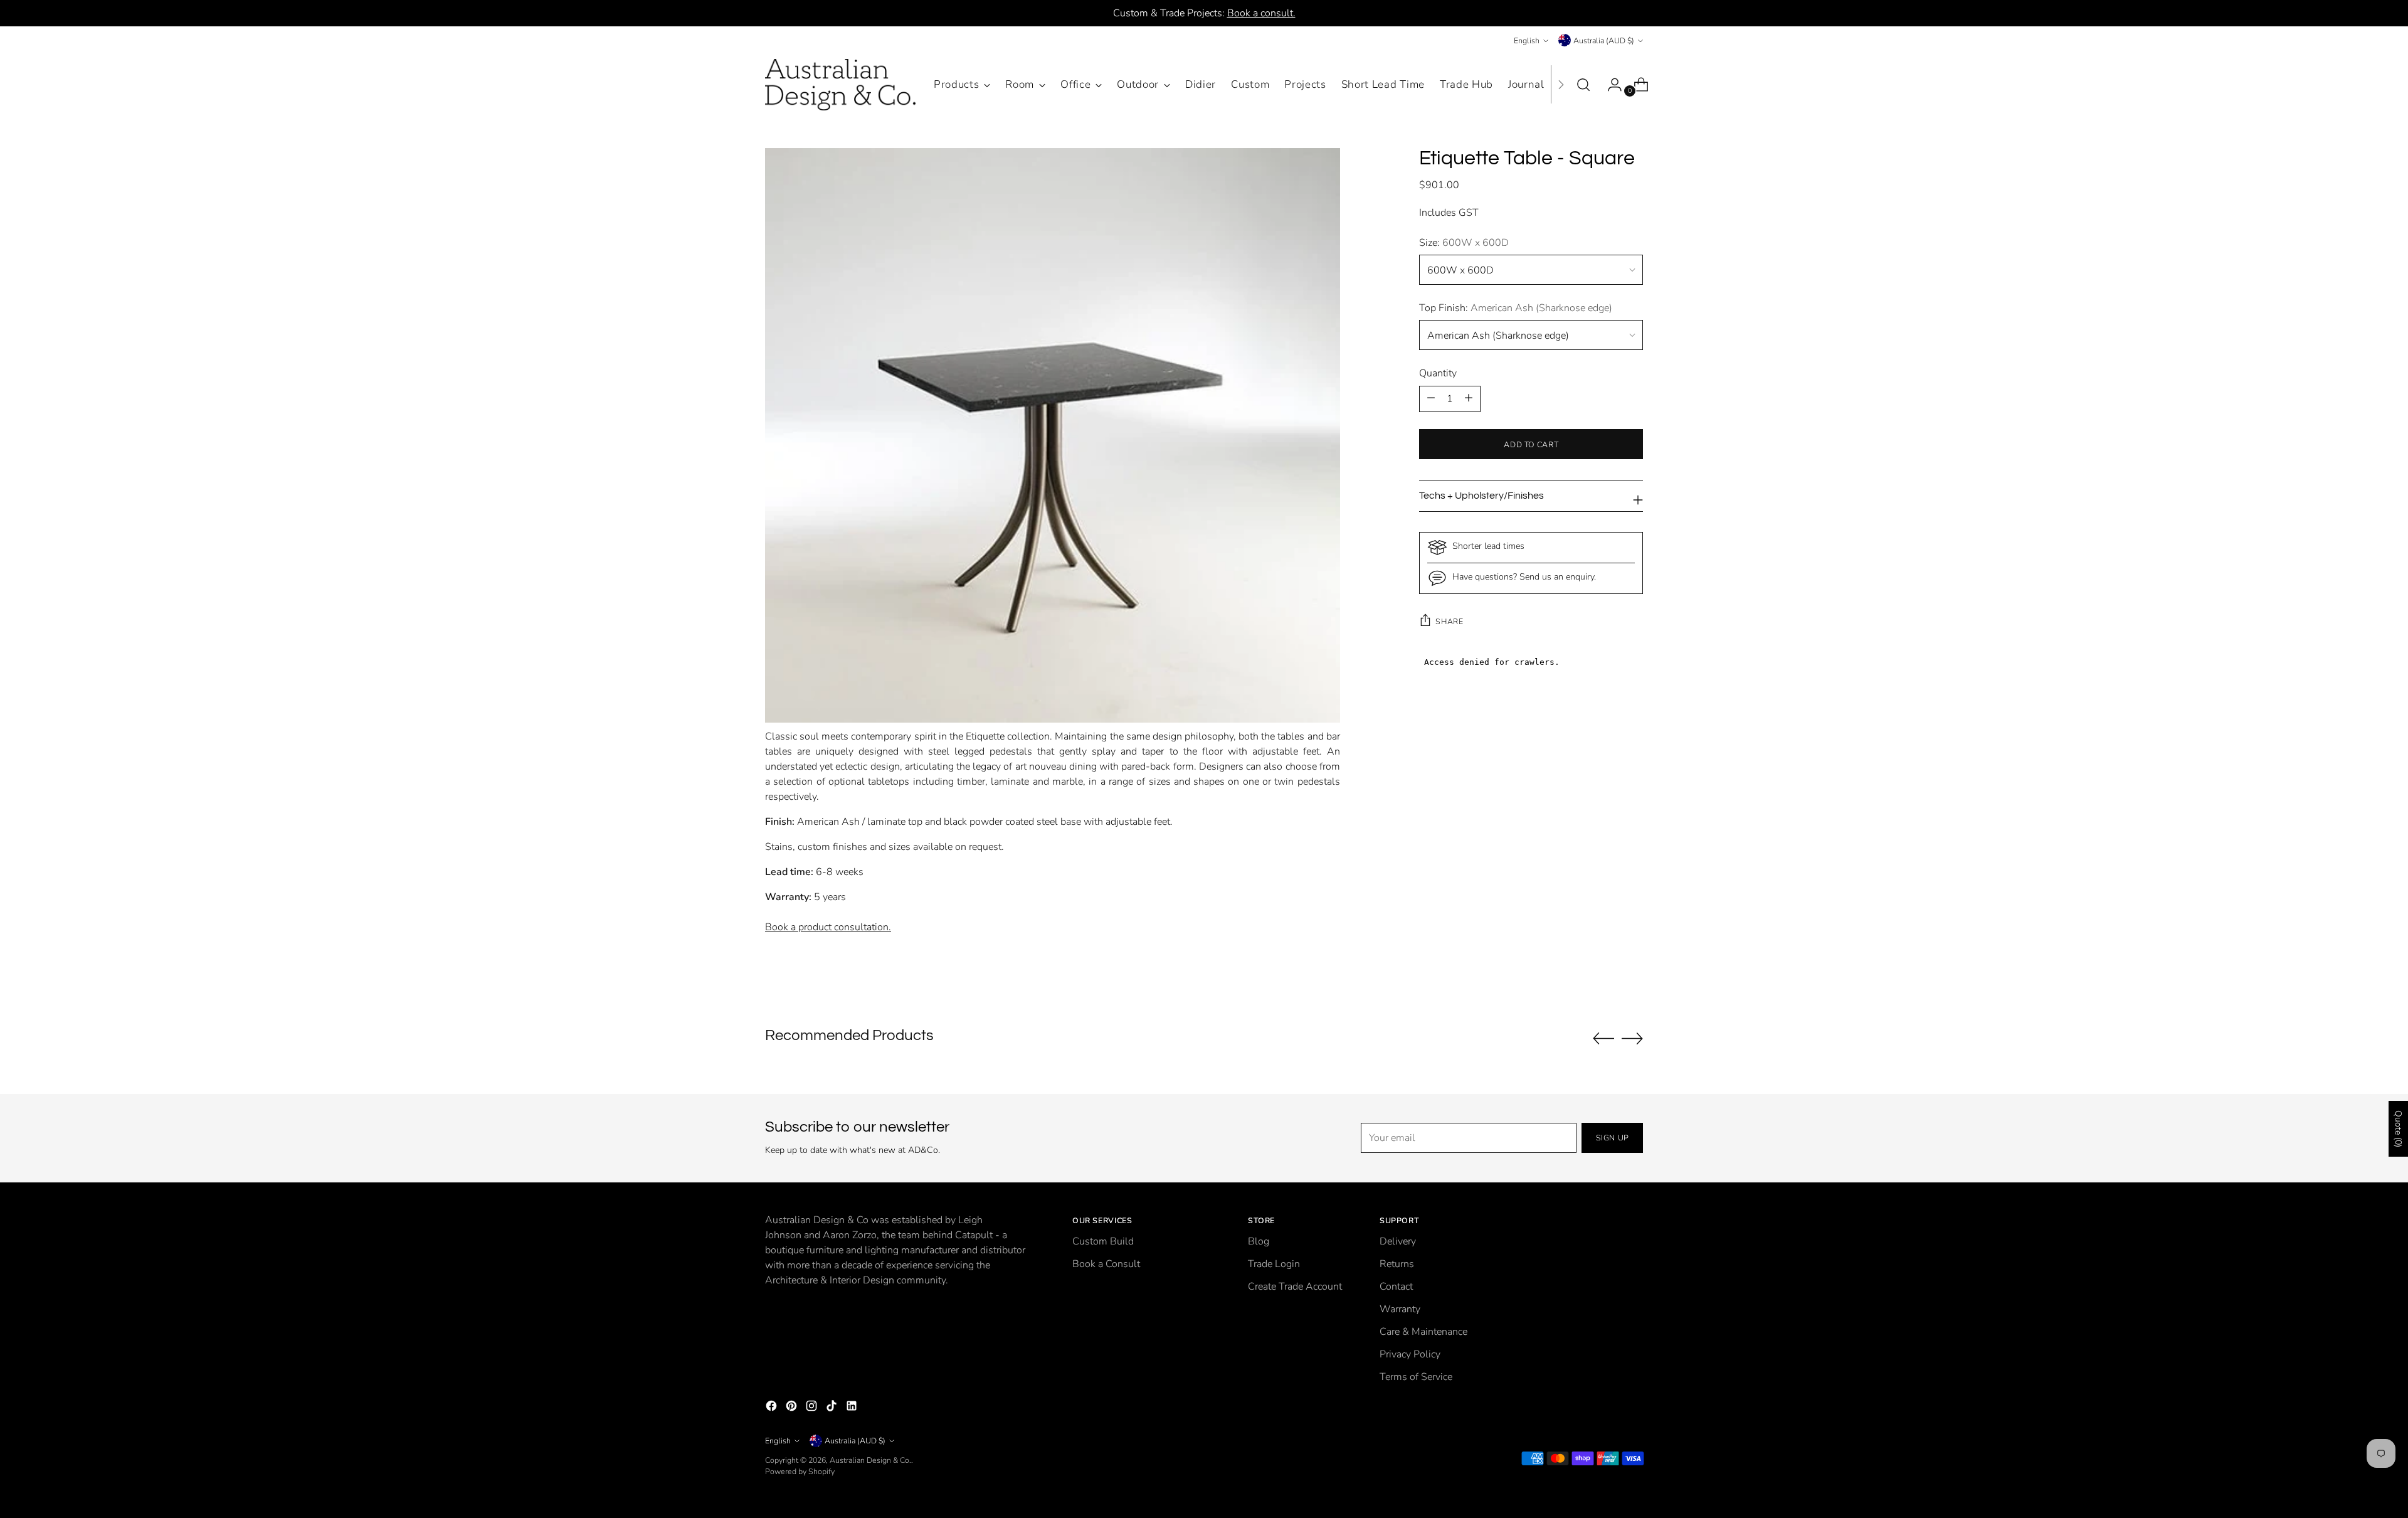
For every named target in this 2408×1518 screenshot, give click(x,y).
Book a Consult (1106, 1264)
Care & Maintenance (1423, 1332)
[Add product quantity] (1431, 398)
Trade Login (1274, 1264)
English (1527, 40)
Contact (1396, 1287)
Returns (1397, 1264)
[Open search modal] (1583, 85)
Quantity (1438, 373)
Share (1449, 621)
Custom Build (1103, 1241)
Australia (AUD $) (1604, 40)
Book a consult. (1261, 13)
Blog (1259, 1241)
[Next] (1561, 85)
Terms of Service (1416, 1377)
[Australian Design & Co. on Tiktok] (833, 1408)
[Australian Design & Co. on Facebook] (773, 1408)
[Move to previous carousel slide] (1603, 1039)
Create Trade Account (1295, 1287)
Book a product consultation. (828, 927)
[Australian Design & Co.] (840, 85)
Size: (1464, 242)
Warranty (1400, 1309)
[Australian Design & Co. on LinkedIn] (853, 1408)
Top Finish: (1516, 307)
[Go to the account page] (1610, 85)
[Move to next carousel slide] (1632, 1038)
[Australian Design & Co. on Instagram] (813, 1408)
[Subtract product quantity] (1469, 398)
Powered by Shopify (800, 1471)
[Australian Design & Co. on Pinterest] (793, 1408)
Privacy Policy (1410, 1354)
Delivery (1398, 1241)
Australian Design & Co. (870, 1460)
